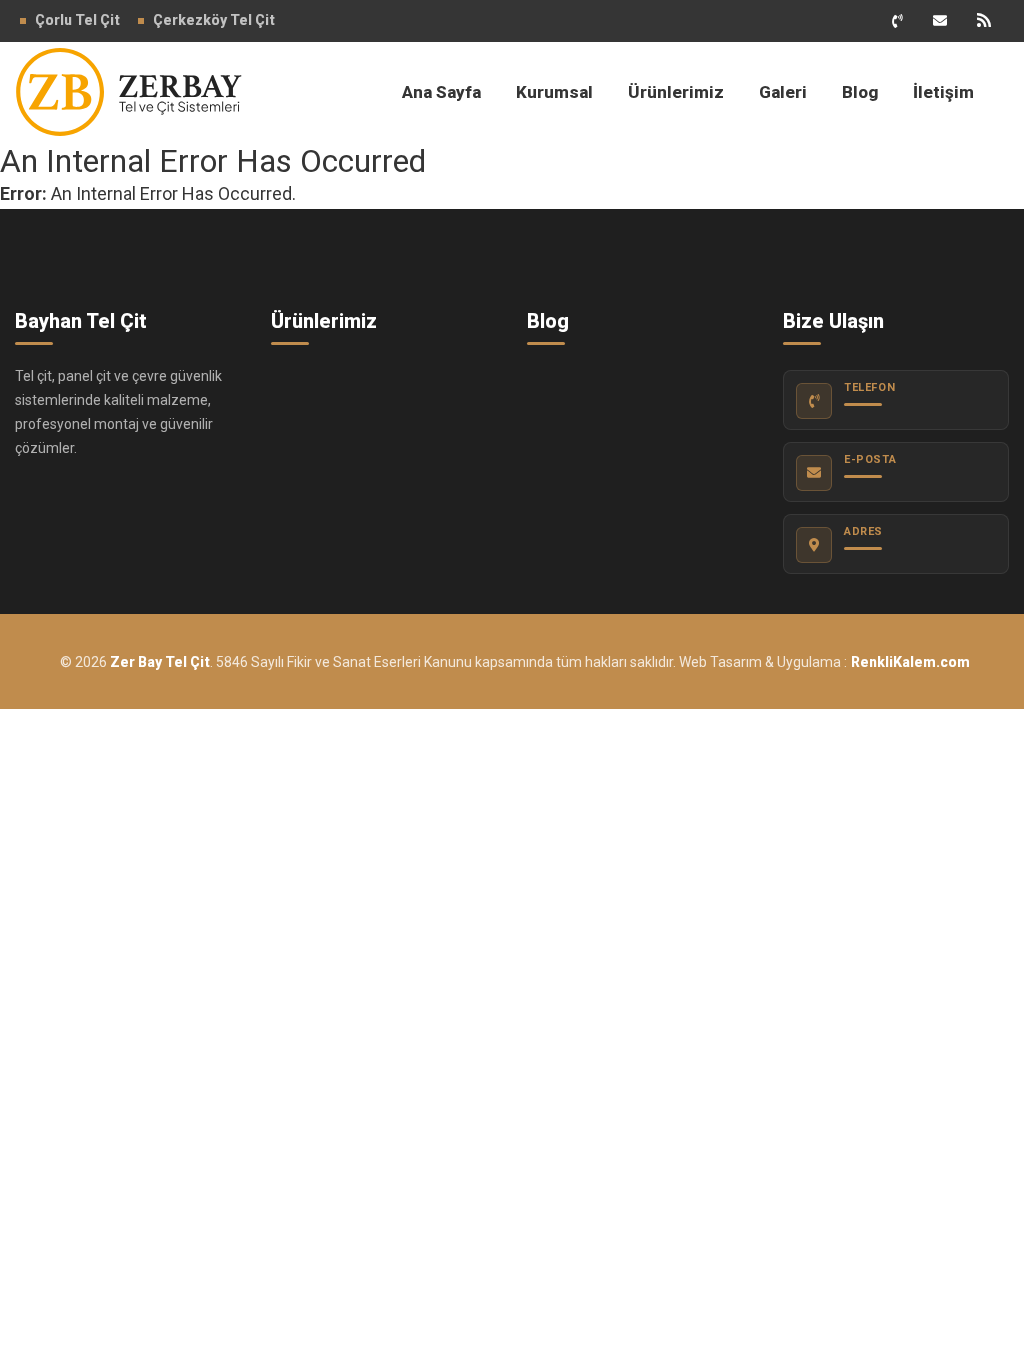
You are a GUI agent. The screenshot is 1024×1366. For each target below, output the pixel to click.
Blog (860, 92)
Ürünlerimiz (676, 92)
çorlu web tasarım (907, 662)
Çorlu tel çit (124, 92)
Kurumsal (554, 92)
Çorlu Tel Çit (77, 20)
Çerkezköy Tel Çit (214, 20)
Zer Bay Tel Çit (160, 662)
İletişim (943, 92)
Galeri (783, 92)
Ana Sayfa (441, 92)
